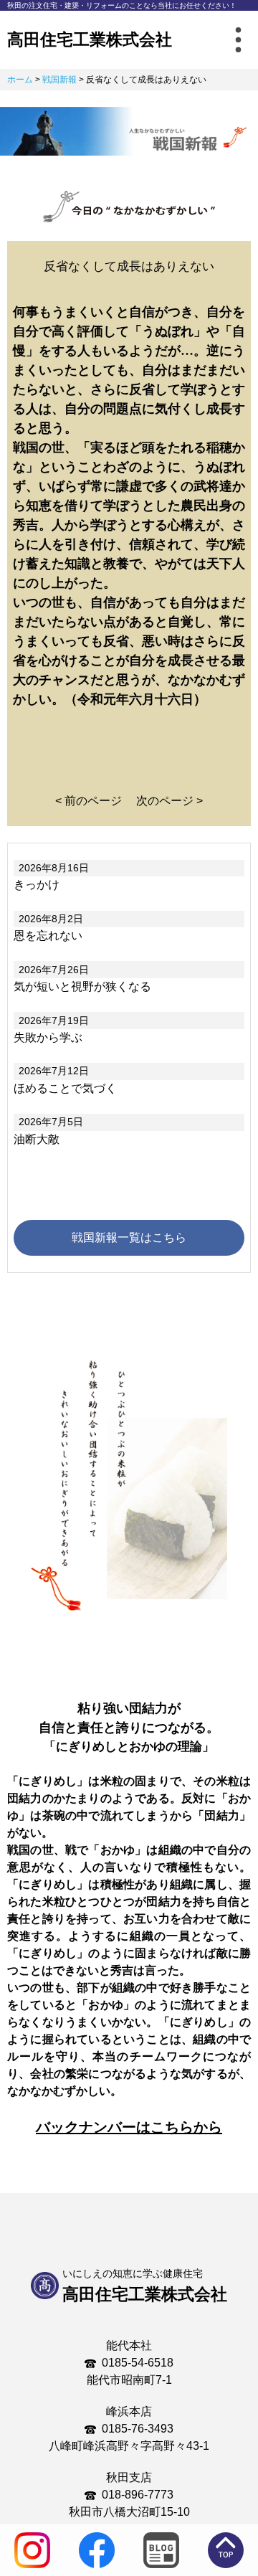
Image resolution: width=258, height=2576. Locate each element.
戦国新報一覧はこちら (129, 1237)
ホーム (20, 80)
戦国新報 (59, 80)
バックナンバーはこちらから (129, 2127)
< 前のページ (89, 801)
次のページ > (169, 801)
